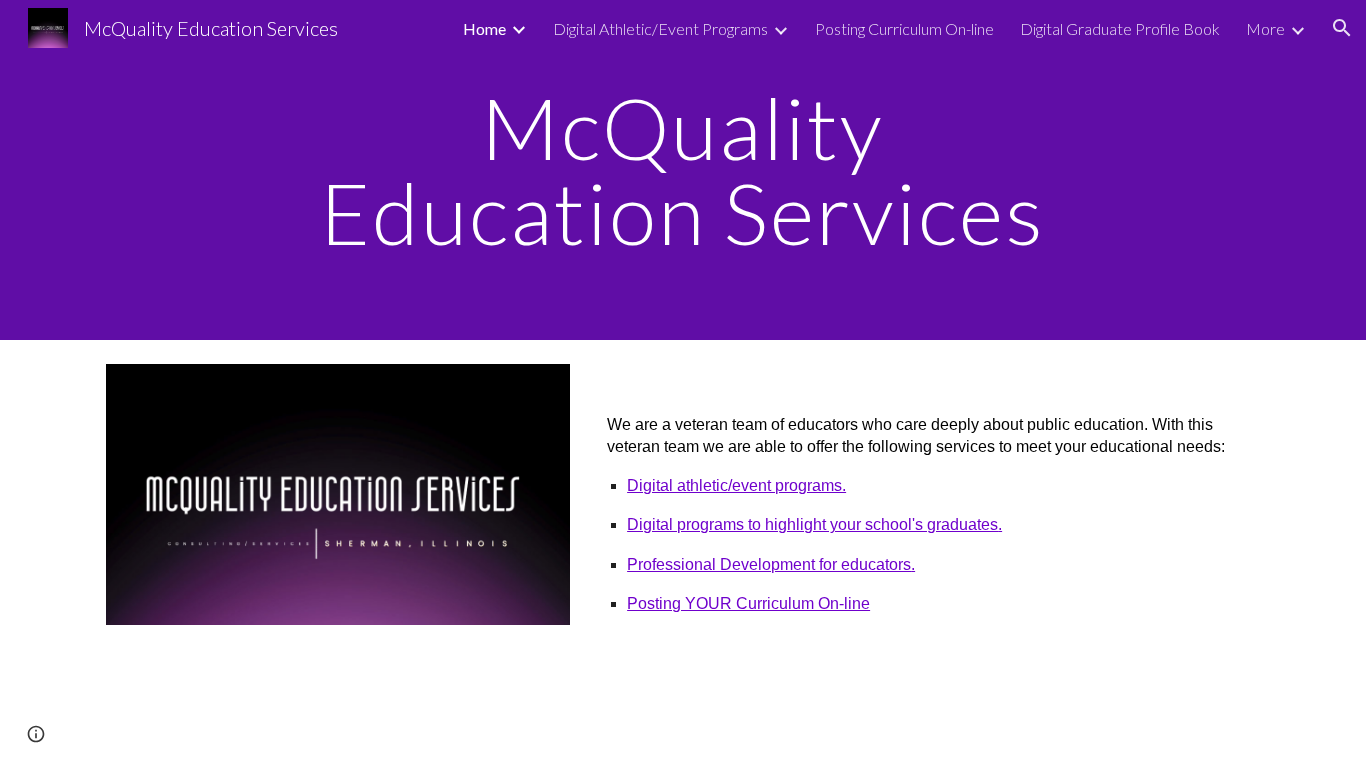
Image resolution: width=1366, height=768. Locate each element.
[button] (1342, 28)
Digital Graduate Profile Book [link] (1120, 28)
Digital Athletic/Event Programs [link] (660, 28)
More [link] (1265, 28)
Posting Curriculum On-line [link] (904, 28)
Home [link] (484, 28)
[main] (683, 170)
